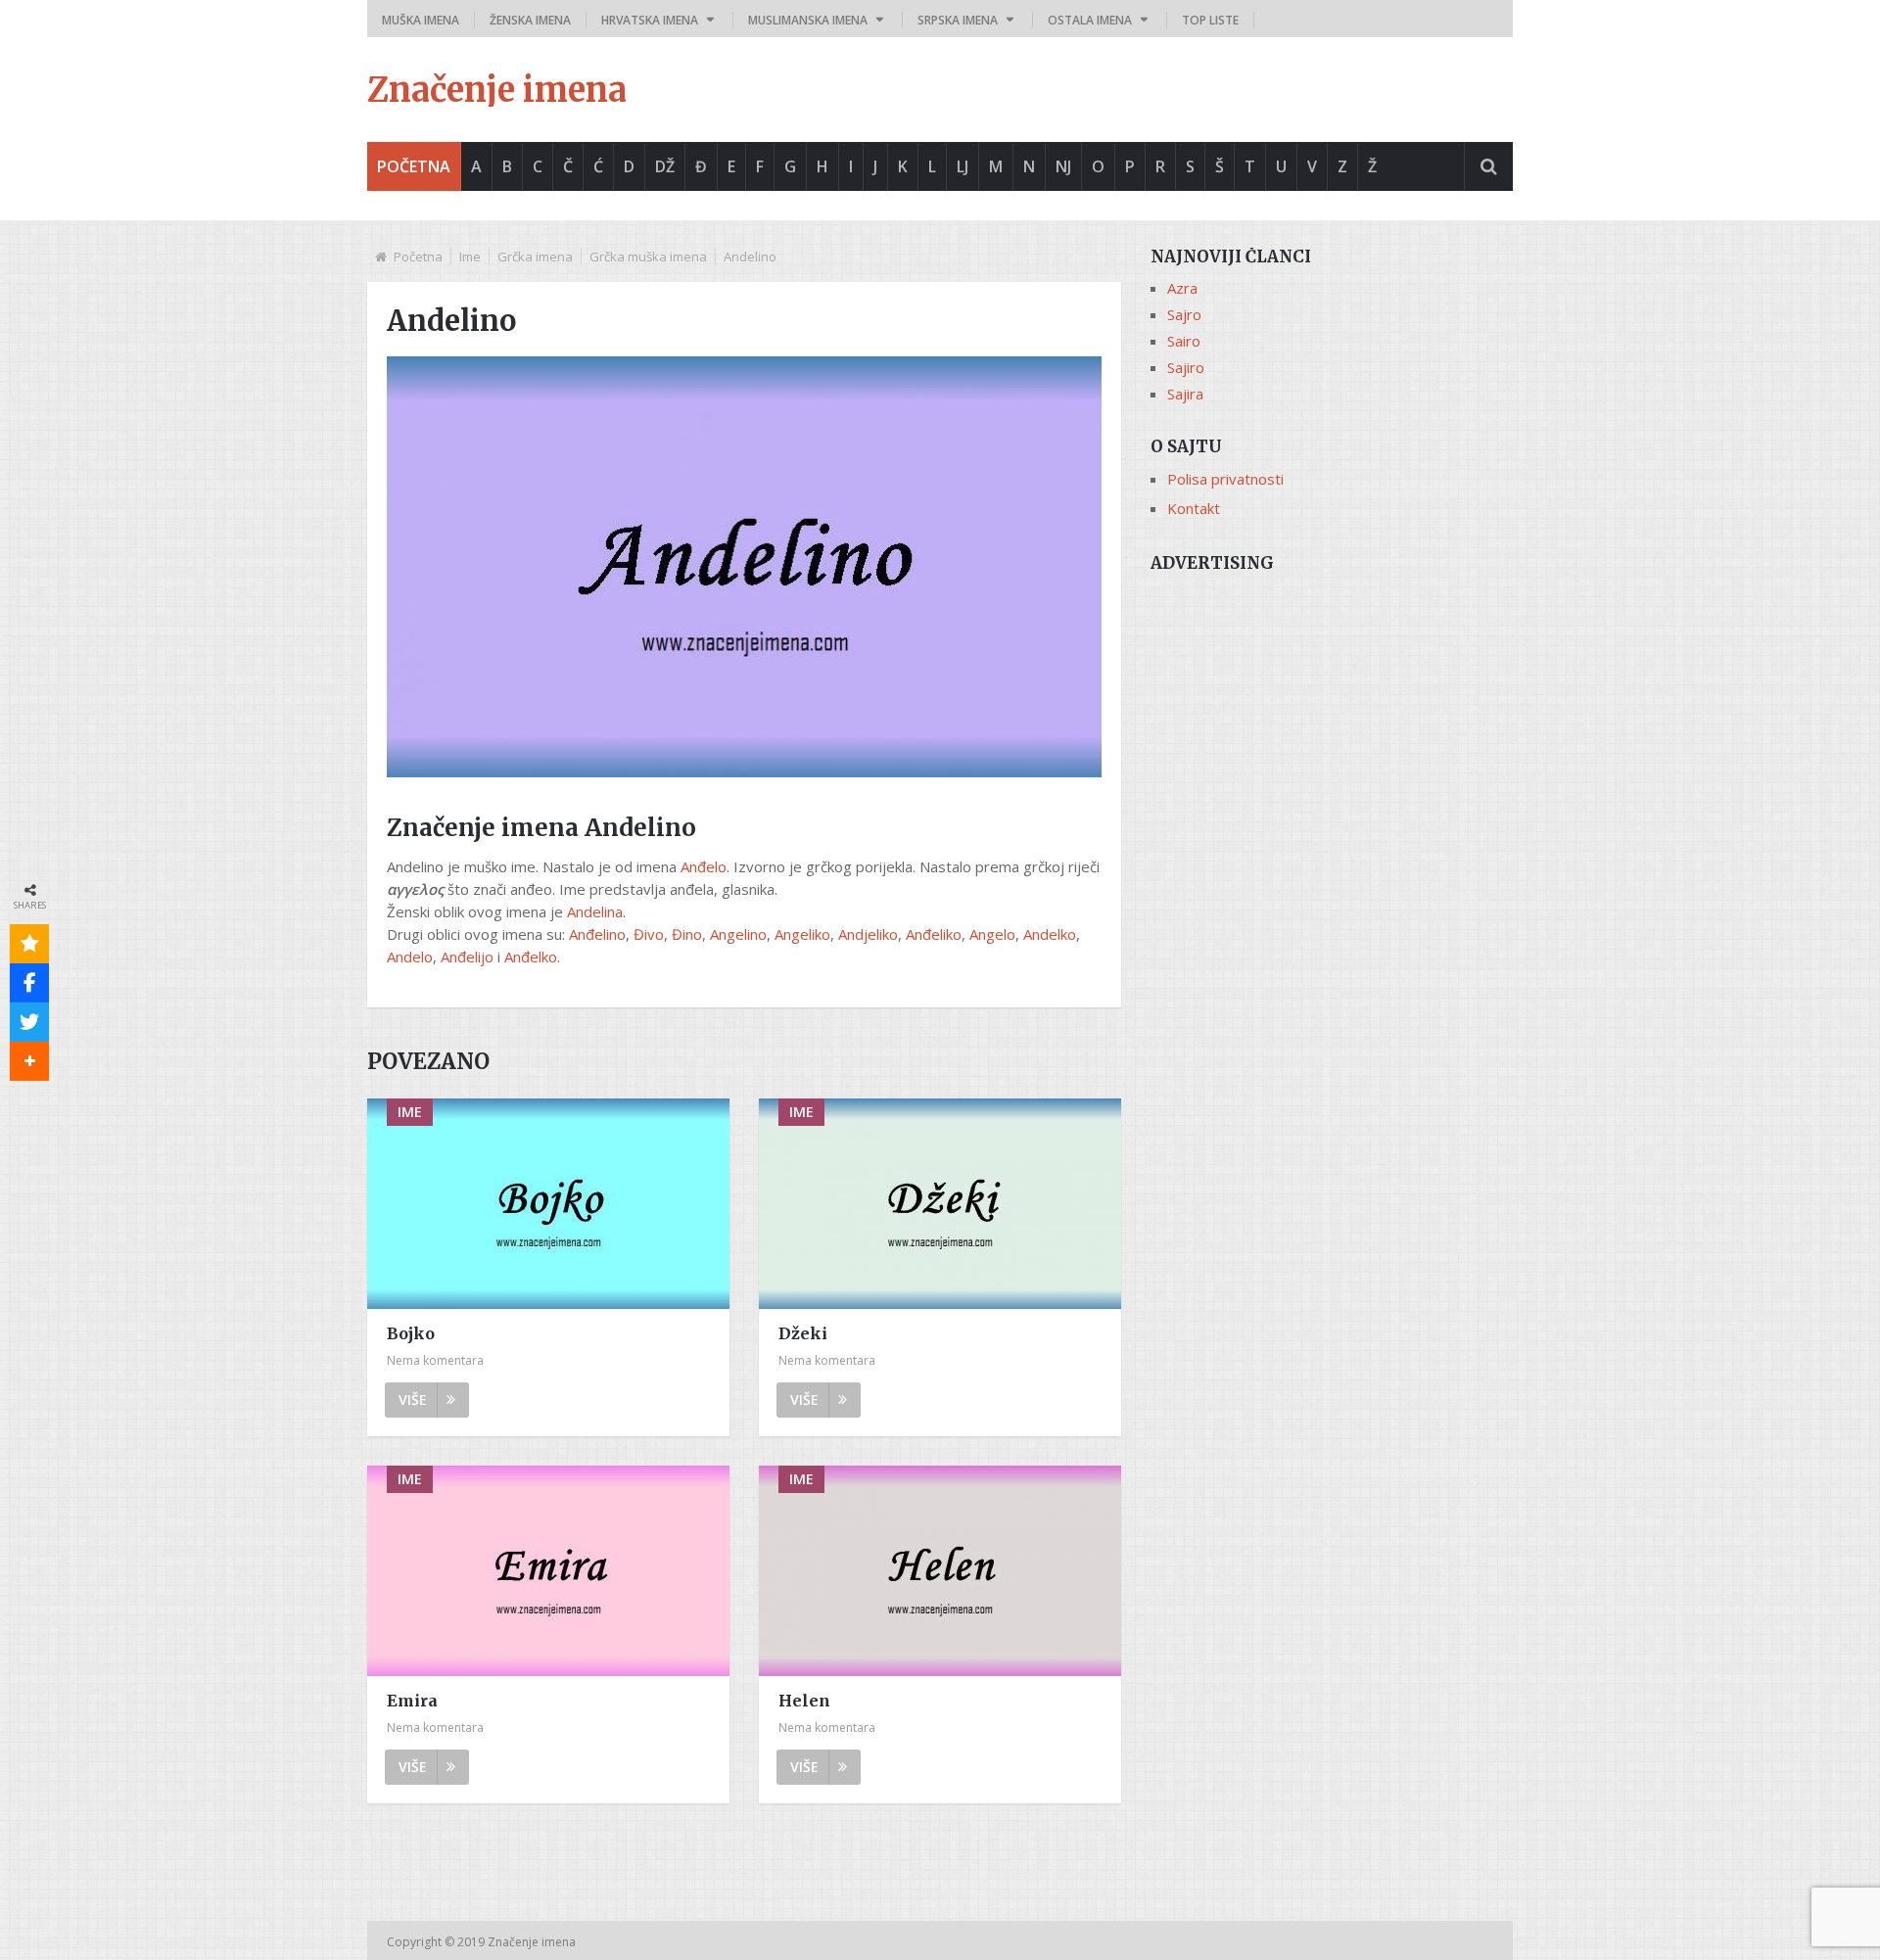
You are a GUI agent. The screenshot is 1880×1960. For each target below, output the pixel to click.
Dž (665, 166)
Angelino (738, 934)
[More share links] (29, 1061)
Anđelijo (467, 957)
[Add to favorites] (29, 944)
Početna (414, 166)
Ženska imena (530, 20)
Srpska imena (958, 20)
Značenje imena (497, 90)
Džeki (803, 1333)
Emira (412, 1701)
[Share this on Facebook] (29, 983)
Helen (804, 1701)
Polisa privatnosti (1225, 479)
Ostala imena (1090, 20)
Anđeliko (934, 934)
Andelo (410, 957)
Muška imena (421, 20)
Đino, (689, 934)
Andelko (1050, 934)
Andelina (595, 911)
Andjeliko (868, 934)
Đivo (649, 934)
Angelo (992, 934)
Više (413, 1400)
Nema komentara (435, 1360)
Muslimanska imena (808, 20)
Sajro (1184, 314)
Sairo (1184, 341)
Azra (1182, 288)
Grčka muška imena (648, 257)
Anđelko (531, 957)
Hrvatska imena (650, 20)
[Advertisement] (1332, 722)
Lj (963, 166)
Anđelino (597, 934)
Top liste (1210, 20)
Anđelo (704, 866)
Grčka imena (535, 257)
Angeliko (802, 934)
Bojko (411, 1333)
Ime (470, 257)
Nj (1063, 166)
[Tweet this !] (29, 1022)
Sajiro (1186, 367)
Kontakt (1194, 508)
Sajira (1185, 394)
